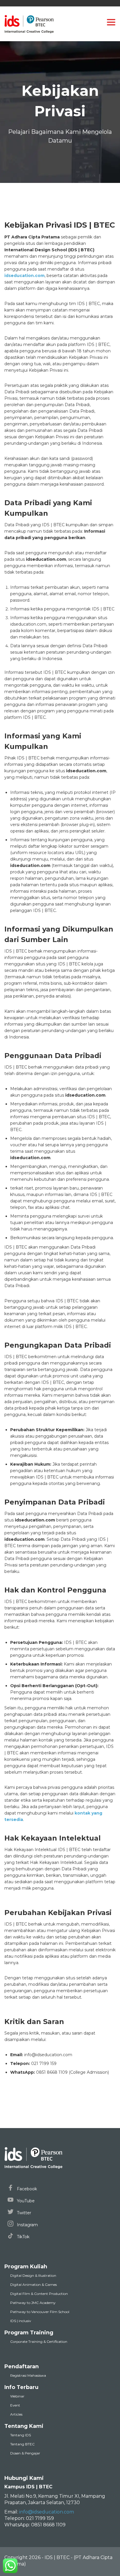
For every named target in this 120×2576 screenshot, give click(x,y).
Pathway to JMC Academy (33, 2303)
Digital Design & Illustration (33, 2275)
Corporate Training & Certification (39, 2342)
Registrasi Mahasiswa (28, 2375)
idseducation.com (24, 276)
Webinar (17, 2396)
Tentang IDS (21, 2435)
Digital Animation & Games (33, 2285)
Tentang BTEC (22, 2444)
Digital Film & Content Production (39, 2294)
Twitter (23, 2213)
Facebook (26, 2189)
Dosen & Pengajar (25, 2453)
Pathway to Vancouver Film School (40, 2312)
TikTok (23, 2237)
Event (15, 2405)
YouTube (25, 2201)
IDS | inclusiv (21, 2321)
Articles (16, 2414)
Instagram (27, 2225)
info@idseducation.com (47, 2512)
